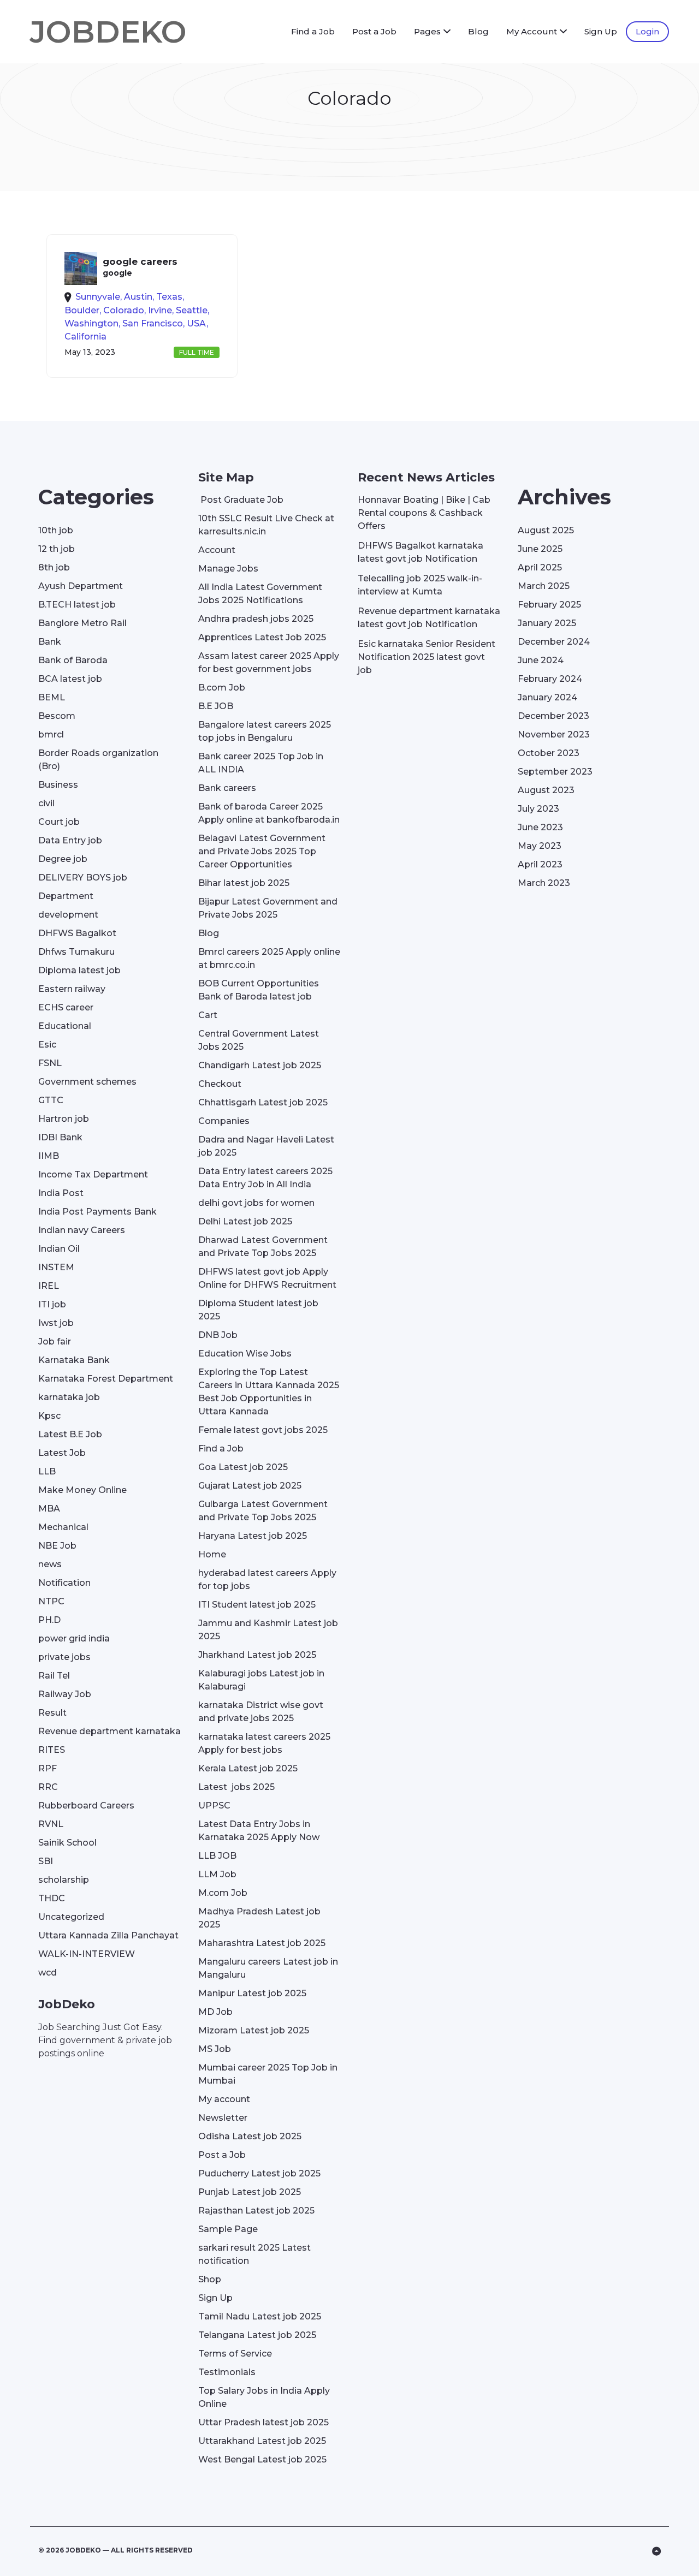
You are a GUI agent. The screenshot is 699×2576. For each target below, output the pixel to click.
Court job (59, 822)
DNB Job (218, 1335)
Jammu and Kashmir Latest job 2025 (268, 1630)
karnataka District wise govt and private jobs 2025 (261, 1712)
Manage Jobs (228, 569)
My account (224, 2099)
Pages (427, 31)
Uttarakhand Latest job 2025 (262, 2441)
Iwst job (56, 1323)
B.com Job (222, 688)
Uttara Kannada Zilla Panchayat (108, 1935)
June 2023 (540, 827)
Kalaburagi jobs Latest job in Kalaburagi (261, 1680)
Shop (210, 2279)
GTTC (51, 1100)
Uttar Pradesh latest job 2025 (263, 2422)
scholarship (64, 1880)
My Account (532, 31)
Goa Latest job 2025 (243, 1467)
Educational (65, 1026)
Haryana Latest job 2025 (253, 1536)
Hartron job (64, 1119)
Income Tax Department (93, 1174)
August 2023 (546, 790)
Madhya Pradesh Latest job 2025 (259, 1918)
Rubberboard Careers (86, 1805)
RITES (52, 1750)
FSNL (50, 1063)
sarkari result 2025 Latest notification (254, 2254)
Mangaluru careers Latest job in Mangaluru (268, 1968)
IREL (49, 1286)
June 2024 (541, 660)
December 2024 (554, 642)
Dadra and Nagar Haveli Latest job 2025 (266, 1146)
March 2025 (544, 586)
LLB (47, 1471)
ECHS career (66, 1007)
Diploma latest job (79, 970)
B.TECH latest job (77, 605)
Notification (64, 1583)
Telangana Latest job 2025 (257, 2335)
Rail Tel (54, 1676)
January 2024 (547, 697)
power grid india (74, 1638)
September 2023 (555, 772)
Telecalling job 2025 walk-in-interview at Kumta (420, 585)
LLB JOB (217, 1856)
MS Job (215, 2049)
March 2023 (544, 883)
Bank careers (227, 788)
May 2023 (540, 846)
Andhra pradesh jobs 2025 (256, 619)
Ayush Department (81, 586)
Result (52, 1713)
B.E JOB (216, 706)
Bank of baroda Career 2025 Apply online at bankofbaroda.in (269, 813)
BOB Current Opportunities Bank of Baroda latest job (259, 990)
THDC (52, 1898)
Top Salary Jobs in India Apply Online (264, 2397)
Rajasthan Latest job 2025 (256, 2211)
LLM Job (217, 1874)
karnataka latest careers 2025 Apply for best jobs (264, 1743)
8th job (54, 567)
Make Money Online (82, 1490)
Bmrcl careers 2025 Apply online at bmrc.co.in (269, 958)
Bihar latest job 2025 (244, 883)
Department (66, 896)
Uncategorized (71, 1917)
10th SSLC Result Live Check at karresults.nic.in (266, 525)
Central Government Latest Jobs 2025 (259, 1040)
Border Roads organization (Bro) (98, 760)
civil (46, 803)
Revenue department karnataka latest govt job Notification (429, 618)
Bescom (57, 716)
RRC (48, 1787)
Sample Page (228, 2229)
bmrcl (51, 734)
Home (212, 1554)
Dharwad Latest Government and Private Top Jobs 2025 (263, 1247)
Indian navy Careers (82, 1230)
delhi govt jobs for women (256, 1203)
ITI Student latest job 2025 (257, 1605)
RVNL (51, 1824)
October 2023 (549, 753)
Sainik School (67, 1843)
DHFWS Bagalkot (77, 933)
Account (217, 550)
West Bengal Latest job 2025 (262, 2459)
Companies (224, 1121)
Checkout (220, 1084)
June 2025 (540, 549)
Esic (47, 1045)
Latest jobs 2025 (236, 1787)
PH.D (49, 1620)
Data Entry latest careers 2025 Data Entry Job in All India (265, 1178)
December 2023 (553, 716)
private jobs (64, 1657)
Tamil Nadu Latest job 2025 (260, 2316)
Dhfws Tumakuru (76, 952)
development (68, 915)
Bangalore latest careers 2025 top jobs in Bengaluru (265, 731)
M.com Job (223, 1893)
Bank (50, 642)
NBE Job (57, 1546)
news (50, 1564)
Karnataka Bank (74, 1360)
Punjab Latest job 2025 (250, 2192)
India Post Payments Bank (97, 1212)
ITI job (52, 1304)
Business (58, 785)
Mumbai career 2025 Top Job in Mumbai (268, 2074)
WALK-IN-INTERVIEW (87, 1954)
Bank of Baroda (73, 660)
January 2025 (547, 623)
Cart (208, 1015)
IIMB (49, 1156)
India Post (61, 1193)
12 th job (57, 549)
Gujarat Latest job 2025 (250, 1486)
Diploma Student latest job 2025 (258, 1310)
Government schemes (87, 1082)
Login (647, 31)
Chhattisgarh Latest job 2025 (263, 1102)
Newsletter (223, 2118)
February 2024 (550, 679)
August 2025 (546, 530)
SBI (46, 1861)
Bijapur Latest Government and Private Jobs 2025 (268, 908)
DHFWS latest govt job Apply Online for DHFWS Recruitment (267, 1278)
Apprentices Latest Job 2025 (262, 637)
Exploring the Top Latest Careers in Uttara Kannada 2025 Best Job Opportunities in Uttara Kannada (269, 1392)
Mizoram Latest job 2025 (254, 2030)
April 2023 (540, 864)
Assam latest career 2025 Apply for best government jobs (269, 662)
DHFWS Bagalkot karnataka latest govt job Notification (420, 552)
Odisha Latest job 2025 (250, 2136)
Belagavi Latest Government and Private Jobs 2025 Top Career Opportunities (262, 851)
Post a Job (374, 31)
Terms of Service (235, 2354)
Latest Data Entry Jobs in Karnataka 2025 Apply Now (259, 1831)
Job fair (55, 1341)
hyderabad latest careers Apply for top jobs (267, 1579)
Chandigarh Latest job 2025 (260, 1065)
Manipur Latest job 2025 (252, 1993)
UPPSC (214, 1805)
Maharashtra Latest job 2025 (262, 1943)
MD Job (215, 2012)
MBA (49, 1509)
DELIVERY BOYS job (83, 877)
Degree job (63, 859)
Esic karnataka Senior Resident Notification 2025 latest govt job (426, 657)
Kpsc (49, 1416)
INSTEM (56, 1267)
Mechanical (63, 1527)
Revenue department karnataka (109, 1731)
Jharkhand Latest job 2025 (257, 1655)
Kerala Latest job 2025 (248, 1768)
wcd (48, 1973)
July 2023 (538, 809)
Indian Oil (59, 1249)
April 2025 (540, 567)
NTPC (51, 1601)
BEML (52, 697)
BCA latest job (70, 679)
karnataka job (69, 1397)
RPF (48, 1768)
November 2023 (554, 734)
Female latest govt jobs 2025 (263, 1430)
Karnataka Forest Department (106, 1379)
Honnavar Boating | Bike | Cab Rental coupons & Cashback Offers (424, 513)
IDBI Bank (60, 1137)
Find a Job (313, 31)
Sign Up (601, 31)
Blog (478, 31)
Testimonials (227, 2372)
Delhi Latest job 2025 (245, 1221)
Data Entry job (70, 840)
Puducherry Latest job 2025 (259, 2173)
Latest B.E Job (70, 1434)
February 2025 (549, 605)
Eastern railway (72, 989)
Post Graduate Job (241, 500)
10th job (56, 530)
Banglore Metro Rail (82, 623)
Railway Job (65, 1694)
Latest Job (62, 1453)
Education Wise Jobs (245, 1354)
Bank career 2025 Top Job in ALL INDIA (261, 763)
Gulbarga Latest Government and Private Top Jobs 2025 (263, 1511)
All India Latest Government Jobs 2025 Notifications (260, 594)
